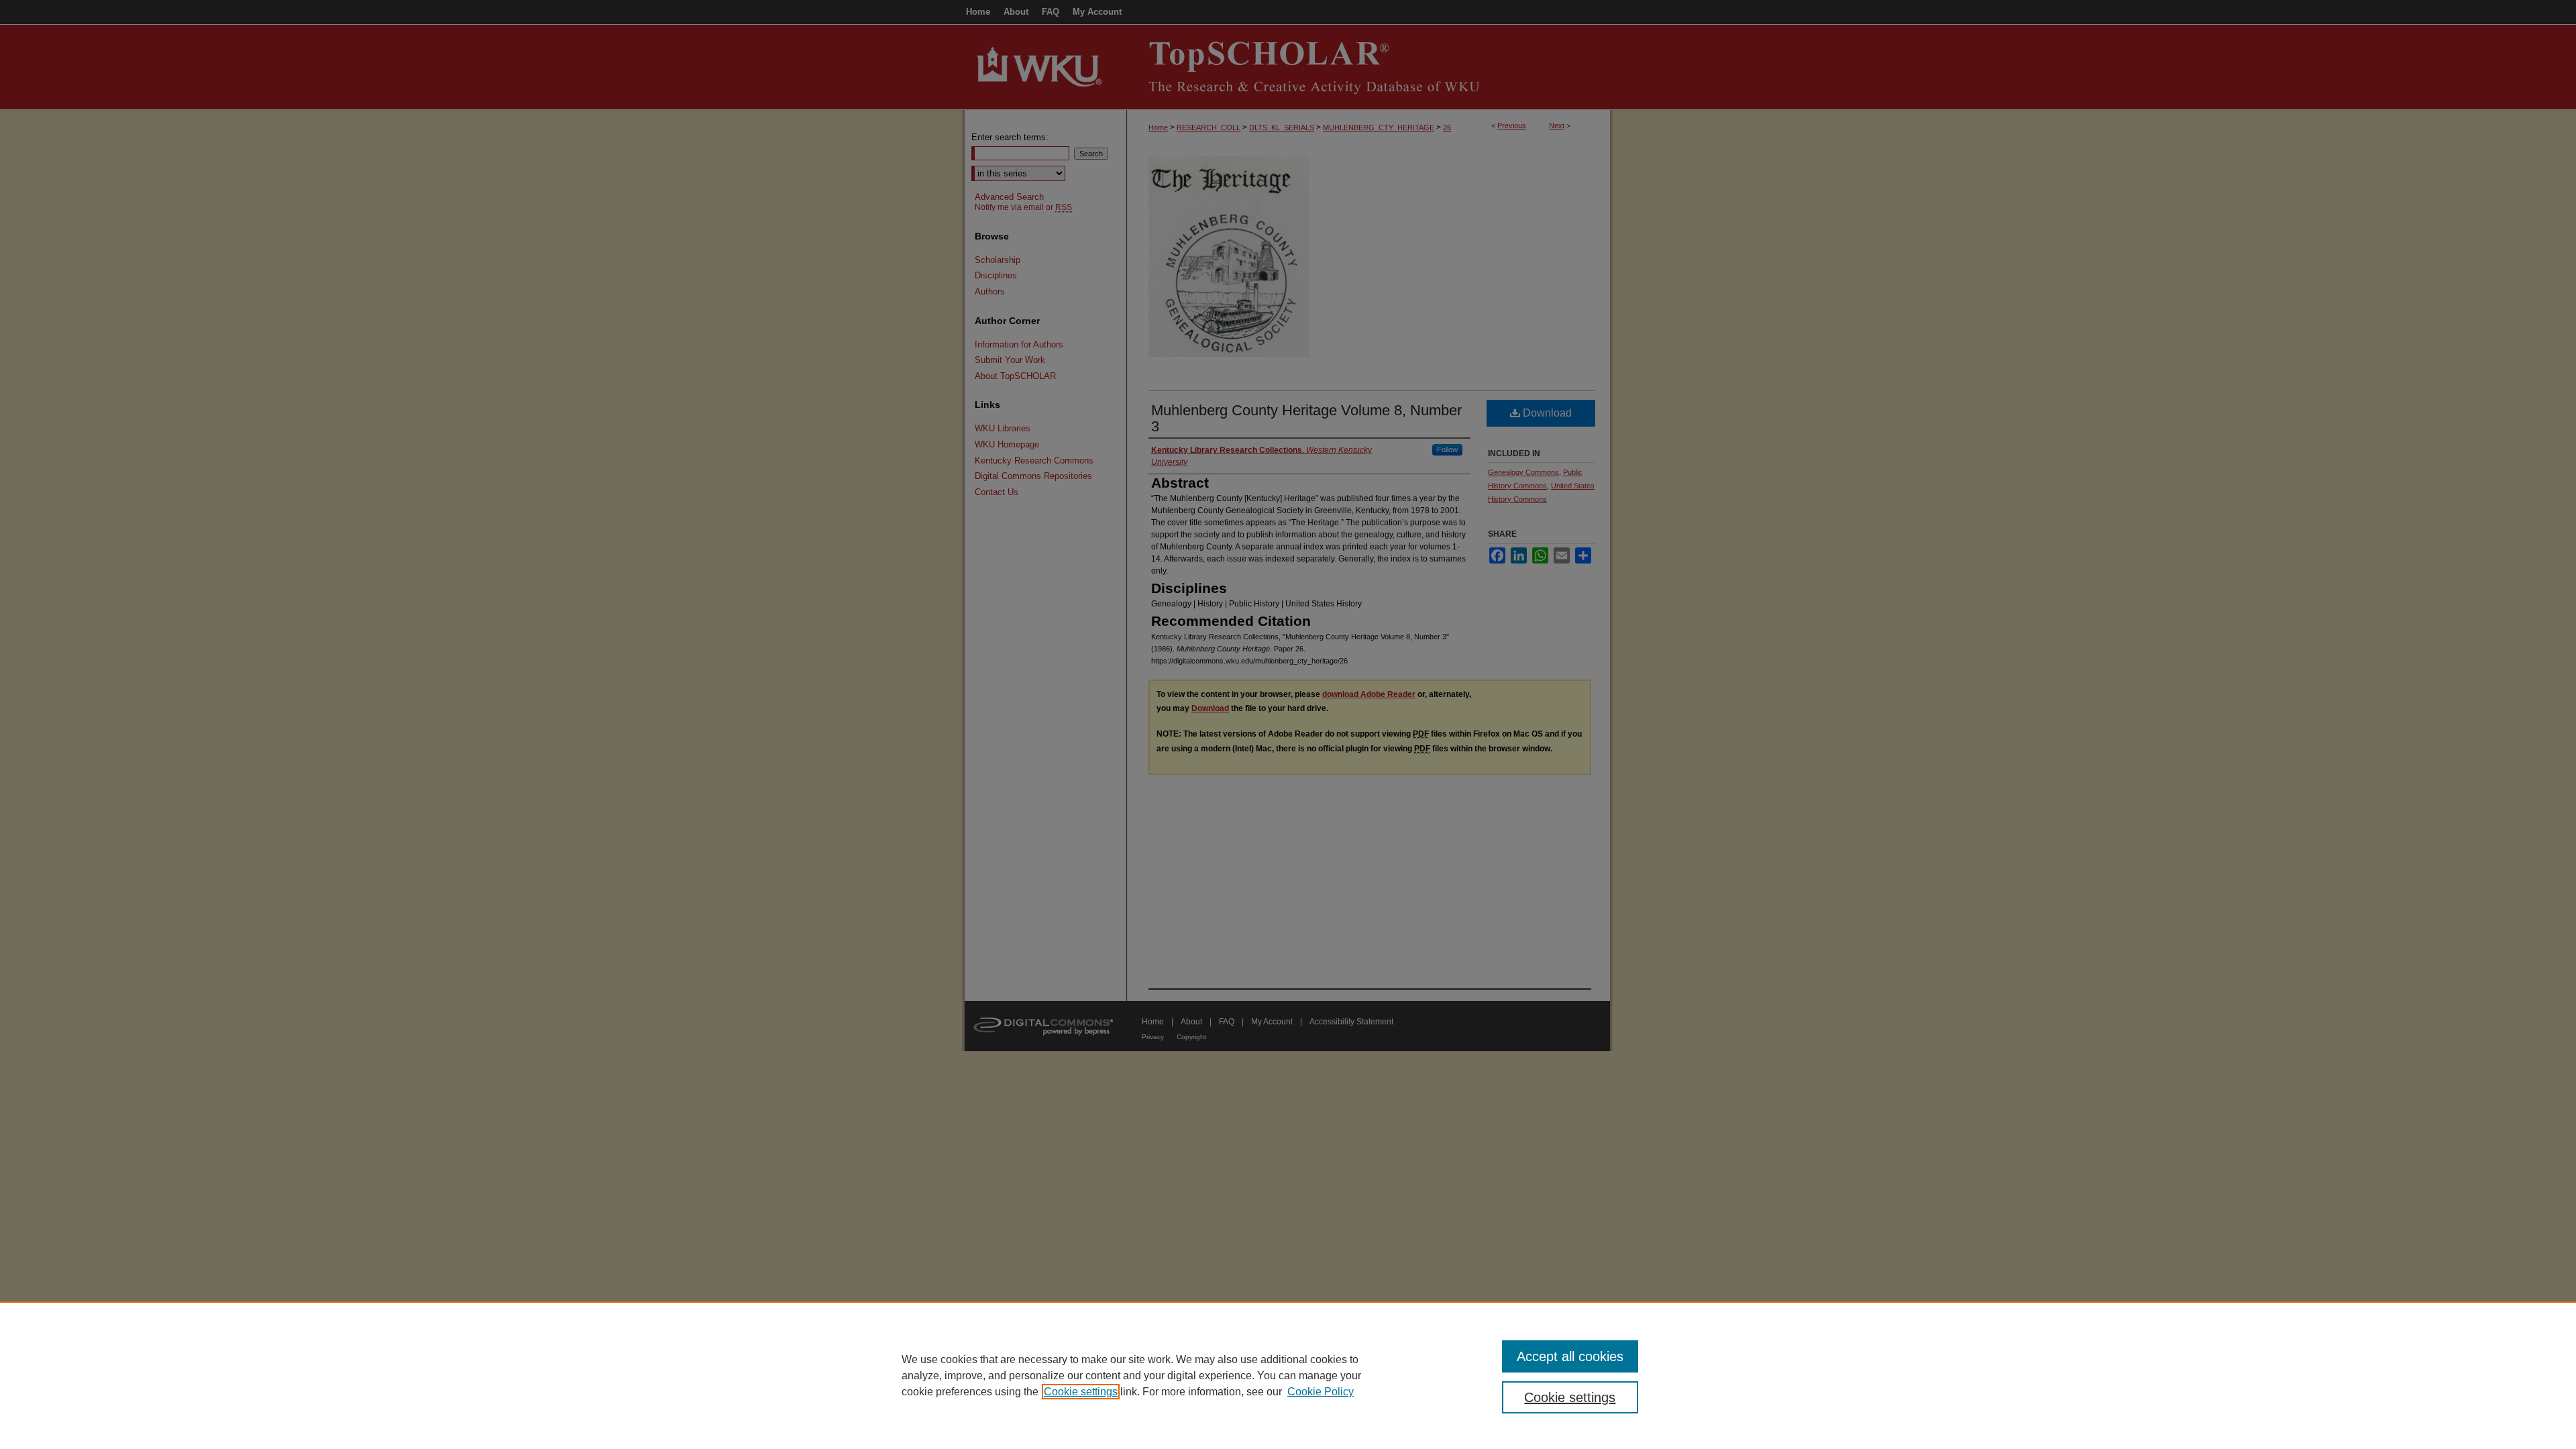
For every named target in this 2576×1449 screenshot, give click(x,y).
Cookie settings (1081, 1392)
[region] (1288, 1375)
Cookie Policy (1321, 1392)
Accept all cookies (1570, 1356)
